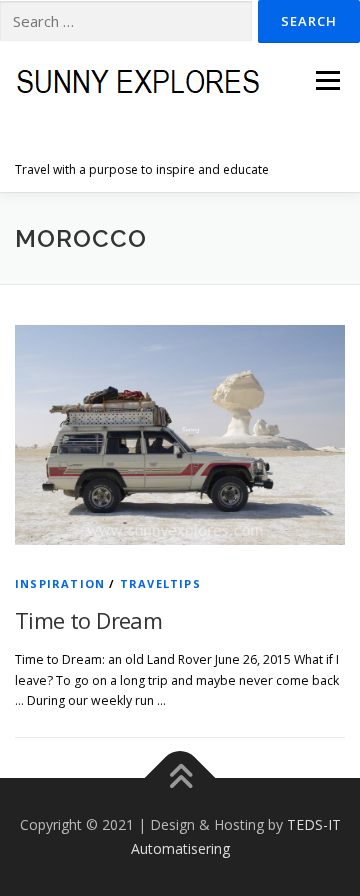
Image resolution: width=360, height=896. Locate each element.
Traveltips (160, 583)
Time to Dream (88, 620)
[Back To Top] (180, 778)
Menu (326, 80)
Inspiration (60, 583)
